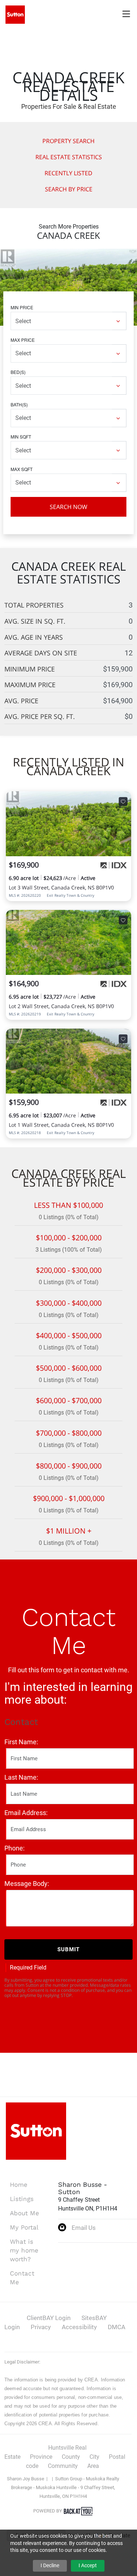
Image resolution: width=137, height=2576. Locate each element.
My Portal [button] (24, 2227)
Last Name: (21, 1777)
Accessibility (79, 2327)
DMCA (117, 2327)
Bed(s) (18, 372)
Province (41, 2457)
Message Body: (27, 1884)
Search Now (68, 507)
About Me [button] (24, 2213)
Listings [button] (22, 2199)
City (94, 2457)
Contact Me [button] (22, 2278)
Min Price (22, 307)
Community (63, 2466)
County (71, 2457)
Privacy (41, 2327)
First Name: (21, 1742)
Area (93, 2466)
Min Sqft (21, 437)
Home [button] (19, 2185)
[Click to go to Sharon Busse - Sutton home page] (15, 14)
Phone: (14, 1848)
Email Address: (26, 1813)
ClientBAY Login (49, 2318)
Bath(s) (19, 404)
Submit (68, 1949)
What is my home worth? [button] (24, 2250)
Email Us (84, 2228)
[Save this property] (123, 801)
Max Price (23, 340)
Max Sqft (22, 469)
